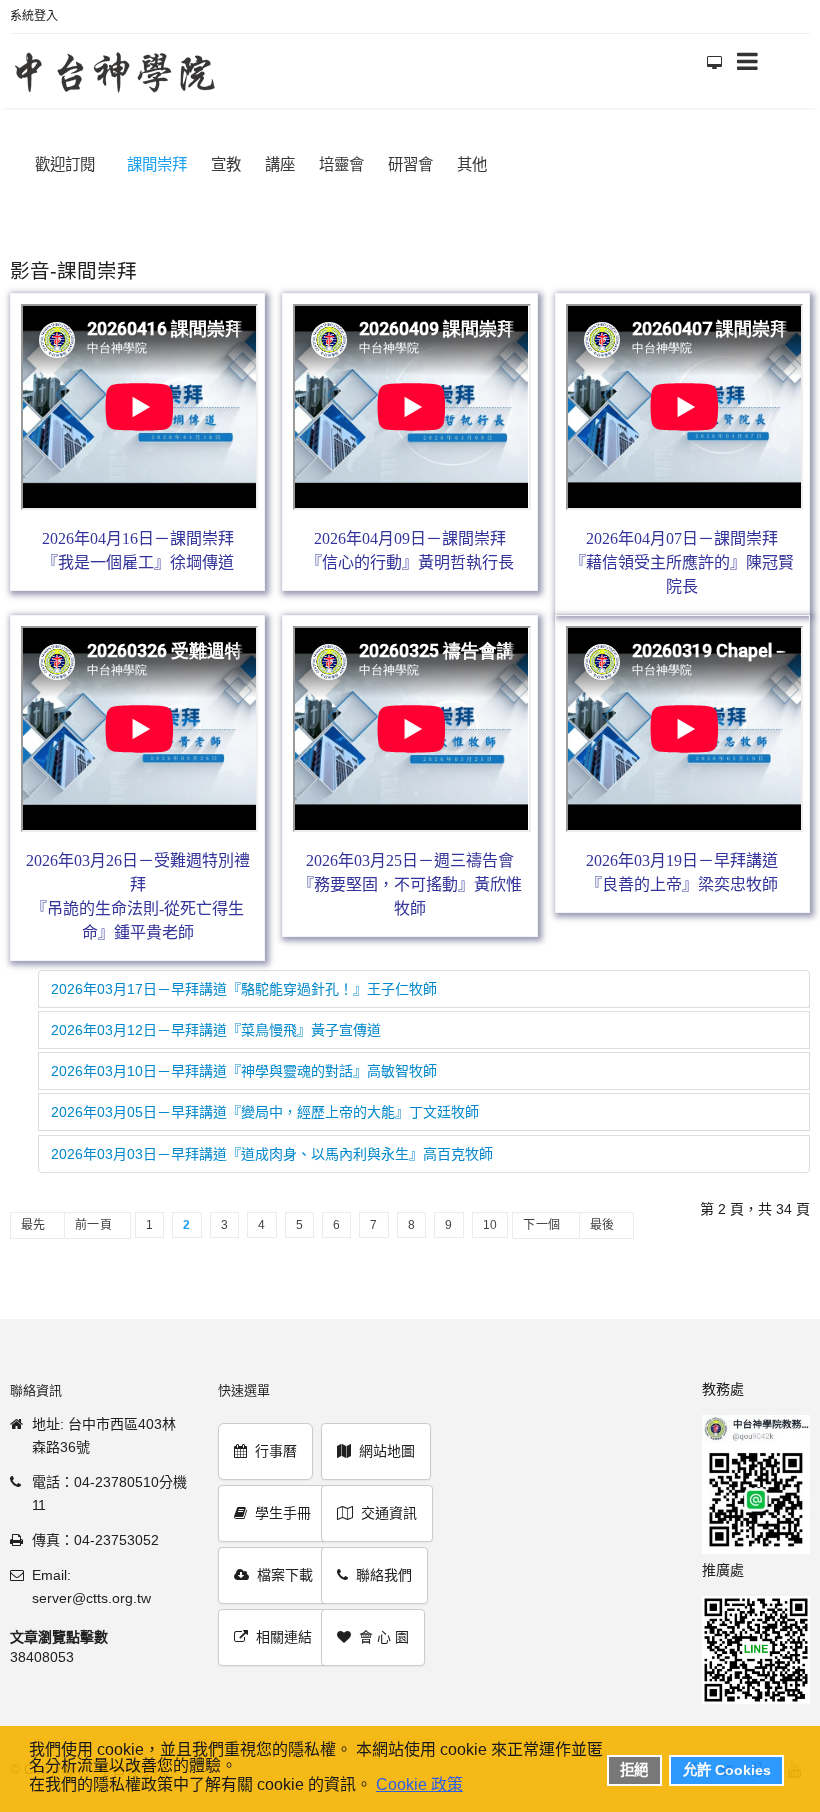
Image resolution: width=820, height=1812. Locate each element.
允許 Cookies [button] (727, 1770)
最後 (602, 1225)
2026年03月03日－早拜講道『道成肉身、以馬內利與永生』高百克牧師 (272, 1154)
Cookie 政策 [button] (419, 1784)
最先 (33, 1225)
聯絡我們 (384, 1575)
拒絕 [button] (634, 1770)
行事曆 (276, 1451)
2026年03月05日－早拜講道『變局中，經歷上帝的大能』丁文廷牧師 (265, 1112)
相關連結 (284, 1637)
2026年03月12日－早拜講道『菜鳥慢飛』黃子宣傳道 (216, 1030)
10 (490, 1225)
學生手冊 (283, 1513)
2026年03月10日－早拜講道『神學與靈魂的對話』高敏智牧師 (244, 1071)
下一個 (541, 1225)
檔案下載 (285, 1575)
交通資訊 (389, 1513)
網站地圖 (387, 1451)
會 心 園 (384, 1637)
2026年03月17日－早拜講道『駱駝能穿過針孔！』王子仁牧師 (244, 989)
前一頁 (93, 1225)
